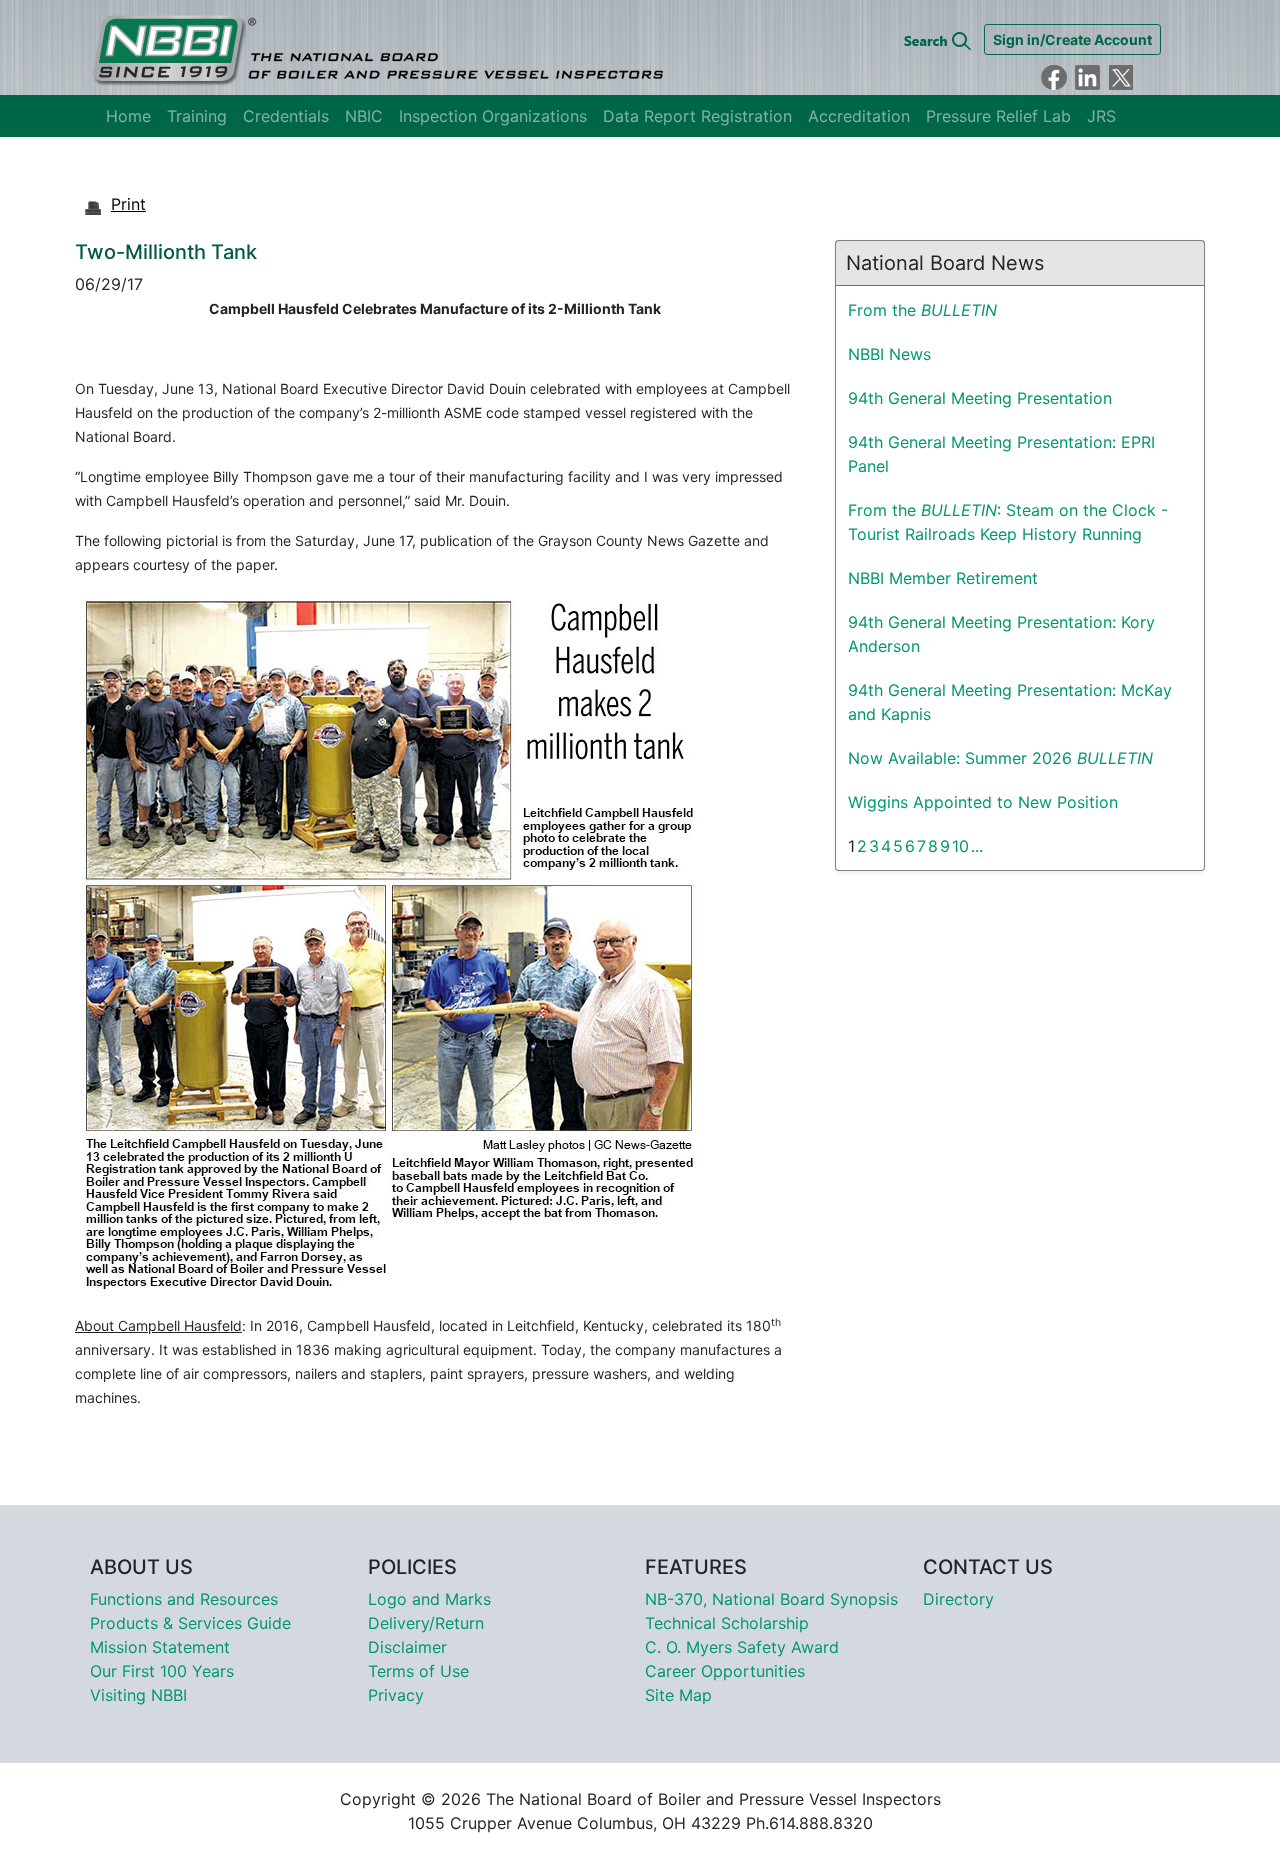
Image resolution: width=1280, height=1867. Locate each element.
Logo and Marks (429, 1599)
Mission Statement (160, 1647)
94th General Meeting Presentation (980, 398)
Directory (958, 1599)
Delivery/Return (426, 1623)
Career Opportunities (725, 1671)
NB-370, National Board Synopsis (771, 1599)
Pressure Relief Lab (998, 116)
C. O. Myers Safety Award (742, 1647)
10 (960, 846)
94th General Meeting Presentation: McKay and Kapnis (1010, 702)
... (977, 846)
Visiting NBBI (138, 1695)
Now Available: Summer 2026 (1000, 758)
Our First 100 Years (162, 1671)
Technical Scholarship (727, 1623)
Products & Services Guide (190, 1623)
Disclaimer (407, 1647)
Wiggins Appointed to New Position (983, 802)
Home (128, 116)
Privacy (396, 1695)
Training (197, 116)
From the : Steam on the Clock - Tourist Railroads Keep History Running (1008, 522)
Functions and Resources (184, 1599)
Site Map (678, 1695)
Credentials (286, 116)
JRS (1101, 116)
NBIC (364, 116)
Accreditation (859, 116)
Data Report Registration (697, 116)
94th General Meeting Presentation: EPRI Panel (1001, 454)
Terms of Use (418, 1671)
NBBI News (889, 354)
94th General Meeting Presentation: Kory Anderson (1001, 634)
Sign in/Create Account (1072, 39)
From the (922, 310)
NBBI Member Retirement (943, 578)
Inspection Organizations (493, 116)
